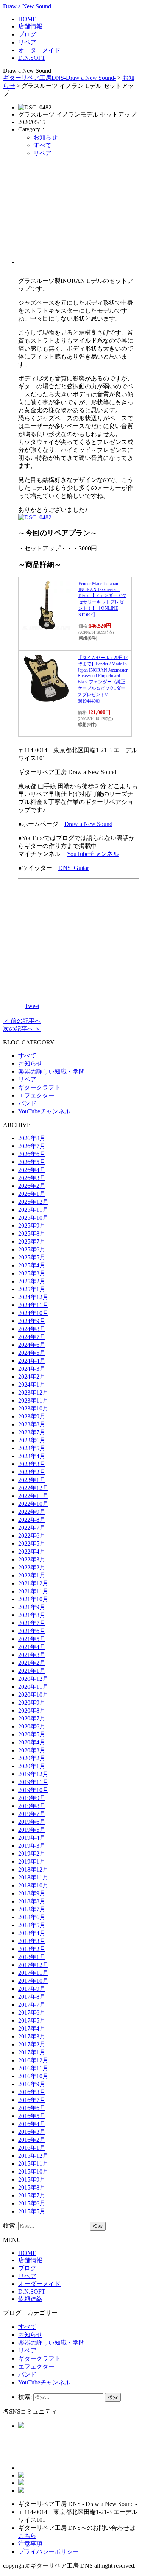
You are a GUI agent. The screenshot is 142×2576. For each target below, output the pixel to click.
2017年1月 (32, 2052)
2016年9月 (32, 2084)
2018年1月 (32, 1957)
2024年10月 (33, 1313)
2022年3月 (32, 1559)
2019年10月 (33, 1790)
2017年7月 (32, 2005)
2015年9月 (32, 2179)
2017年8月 (32, 1997)
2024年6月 (32, 1345)
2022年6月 (32, 1536)
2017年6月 (32, 2013)
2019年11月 (33, 1782)
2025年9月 (32, 1226)
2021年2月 (32, 1663)
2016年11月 (33, 2068)
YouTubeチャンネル (93, 854)
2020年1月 (32, 1766)
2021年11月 (33, 1591)
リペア (27, 42)
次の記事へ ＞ (22, 1029)
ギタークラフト (39, 1087)
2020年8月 (32, 1710)
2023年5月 (32, 1448)
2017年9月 (32, 1989)
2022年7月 (32, 1528)
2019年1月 (32, 1861)
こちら (27, 2536)
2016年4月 (32, 2124)
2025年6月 (32, 1249)
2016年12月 (33, 2060)
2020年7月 (32, 1718)
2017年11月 (33, 1973)
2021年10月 (33, 1599)
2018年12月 (33, 1869)
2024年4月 (32, 1361)
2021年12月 (33, 1583)
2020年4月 (32, 1742)
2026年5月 (32, 1162)
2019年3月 (32, 1846)
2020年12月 (33, 1679)
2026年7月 (32, 1146)
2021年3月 (32, 1655)
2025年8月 (32, 1233)
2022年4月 (32, 1551)
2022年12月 (33, 1488)
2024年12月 (33, 1297)
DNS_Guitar (74, 868)
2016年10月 (33, 2076)
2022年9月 (32, 1512)
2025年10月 (33, 1218)
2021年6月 (32, 1631)
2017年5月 (32, 2020)
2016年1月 (32, 2148)
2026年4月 (32, 1170)
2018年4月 (32, 1933)
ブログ (27, 34)
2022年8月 (32, 1520)
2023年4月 (32, 1456)
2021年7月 (32, 1623)
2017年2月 (32, 2044)
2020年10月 (33, 1695)
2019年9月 (32, 1798)
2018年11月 (33, 1877)
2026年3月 (32, 1178)
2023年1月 (32, 1480)
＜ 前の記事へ (22, 1021)
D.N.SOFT (32, 58)
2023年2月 (32, 1472)
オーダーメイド (39, 50)
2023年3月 (32, 1464)
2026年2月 (32, 1186)
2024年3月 (32, 1369)
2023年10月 (33, 1408)
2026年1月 (32, 1194)
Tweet (32, 1006)
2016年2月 (32, 2140)
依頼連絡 (30, 2299)
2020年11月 (33, 1687)
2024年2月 (32, 1377)
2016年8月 (32, 2092)
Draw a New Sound (27, 6)
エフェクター (36, 1095)
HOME (27, 19)
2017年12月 (33, 1965)
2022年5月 (32, 1544)
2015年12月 (33, 2156)
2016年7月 (32, 2100)
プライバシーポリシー (48, 2552)
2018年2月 (32, 1949)
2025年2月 (32, 1281)
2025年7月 (32, 1241)
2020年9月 (32, 1703)
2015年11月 (33, 2164)
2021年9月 (32, 1607)
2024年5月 (32, 1353)
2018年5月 (32, 1925)
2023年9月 (32, 1416)
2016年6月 (32, 2108)
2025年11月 (33, 1210)
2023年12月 (33, 1392)
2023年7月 (32, 1432)
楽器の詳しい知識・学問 (51, 1071)
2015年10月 (33, 2172)
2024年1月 (32, 1385)
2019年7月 (32, 1814)
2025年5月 (32, 1257)
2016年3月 (32, 2132)
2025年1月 (32, 1289)
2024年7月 (32, 1337)
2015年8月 (32, 2187)
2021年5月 (32, 1639)
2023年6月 (32, 1440)
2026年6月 (32, 1154)
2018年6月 (32, 1917)
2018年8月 (32, 1901)
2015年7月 (32, 2195)
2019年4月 (32, 1838)
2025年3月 (32, 1273)
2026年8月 (32, 1138)
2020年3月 (32, 1750)
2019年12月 (33, 1774)
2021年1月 (32, 1671)
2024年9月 (32, 1321)
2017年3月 (32, 2036)
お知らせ (45, 137)
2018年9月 (32, 1893)
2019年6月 (32, 1822)
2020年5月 (32, 1734)
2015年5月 (32, 2211)
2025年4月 (32, 1265)
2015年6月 (32, 2203)
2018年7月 (32, 1909)
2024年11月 (33, 1305)
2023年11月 (33, 1400)
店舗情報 (30, 26)
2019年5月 (32, 1830)
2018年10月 (33, 1885)
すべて (42, 145)
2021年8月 (32, 1615)
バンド (27, 1103)
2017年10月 (33, 1981)
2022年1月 (32, 1575)
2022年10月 (33, 1504)
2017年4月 (32, 2028)
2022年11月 (33, 1496)
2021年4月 (32, 1647)
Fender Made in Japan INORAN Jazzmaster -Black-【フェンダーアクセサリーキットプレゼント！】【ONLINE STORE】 (102, 599)
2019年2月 (32, 1854)
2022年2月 (32, 1567)
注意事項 (30, 2544)
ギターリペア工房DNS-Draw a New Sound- (59, 78)
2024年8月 (32, 1329)
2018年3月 (32, 1941)
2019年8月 (32, 1806)
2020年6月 (32, 1726)
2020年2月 (32, 1758)
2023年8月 (32, 1424)
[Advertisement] (79, 214)
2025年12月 (33, 1202)
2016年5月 (32, 2116)
